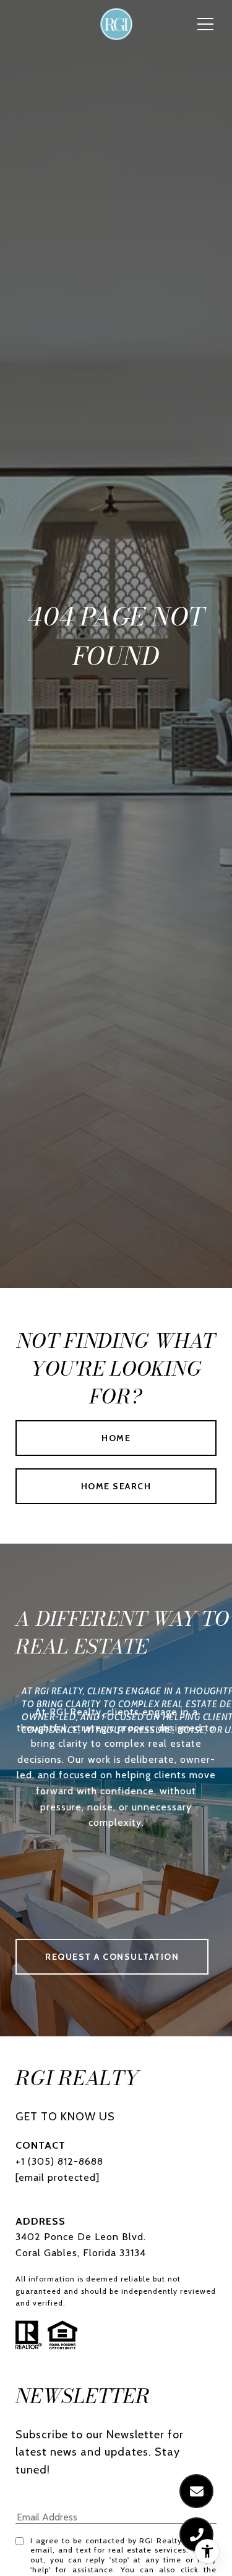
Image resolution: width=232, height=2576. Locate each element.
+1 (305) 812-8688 (59, 2161)
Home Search (116, 1486)
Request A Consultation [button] (112, 1957)
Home (116, 1438)
